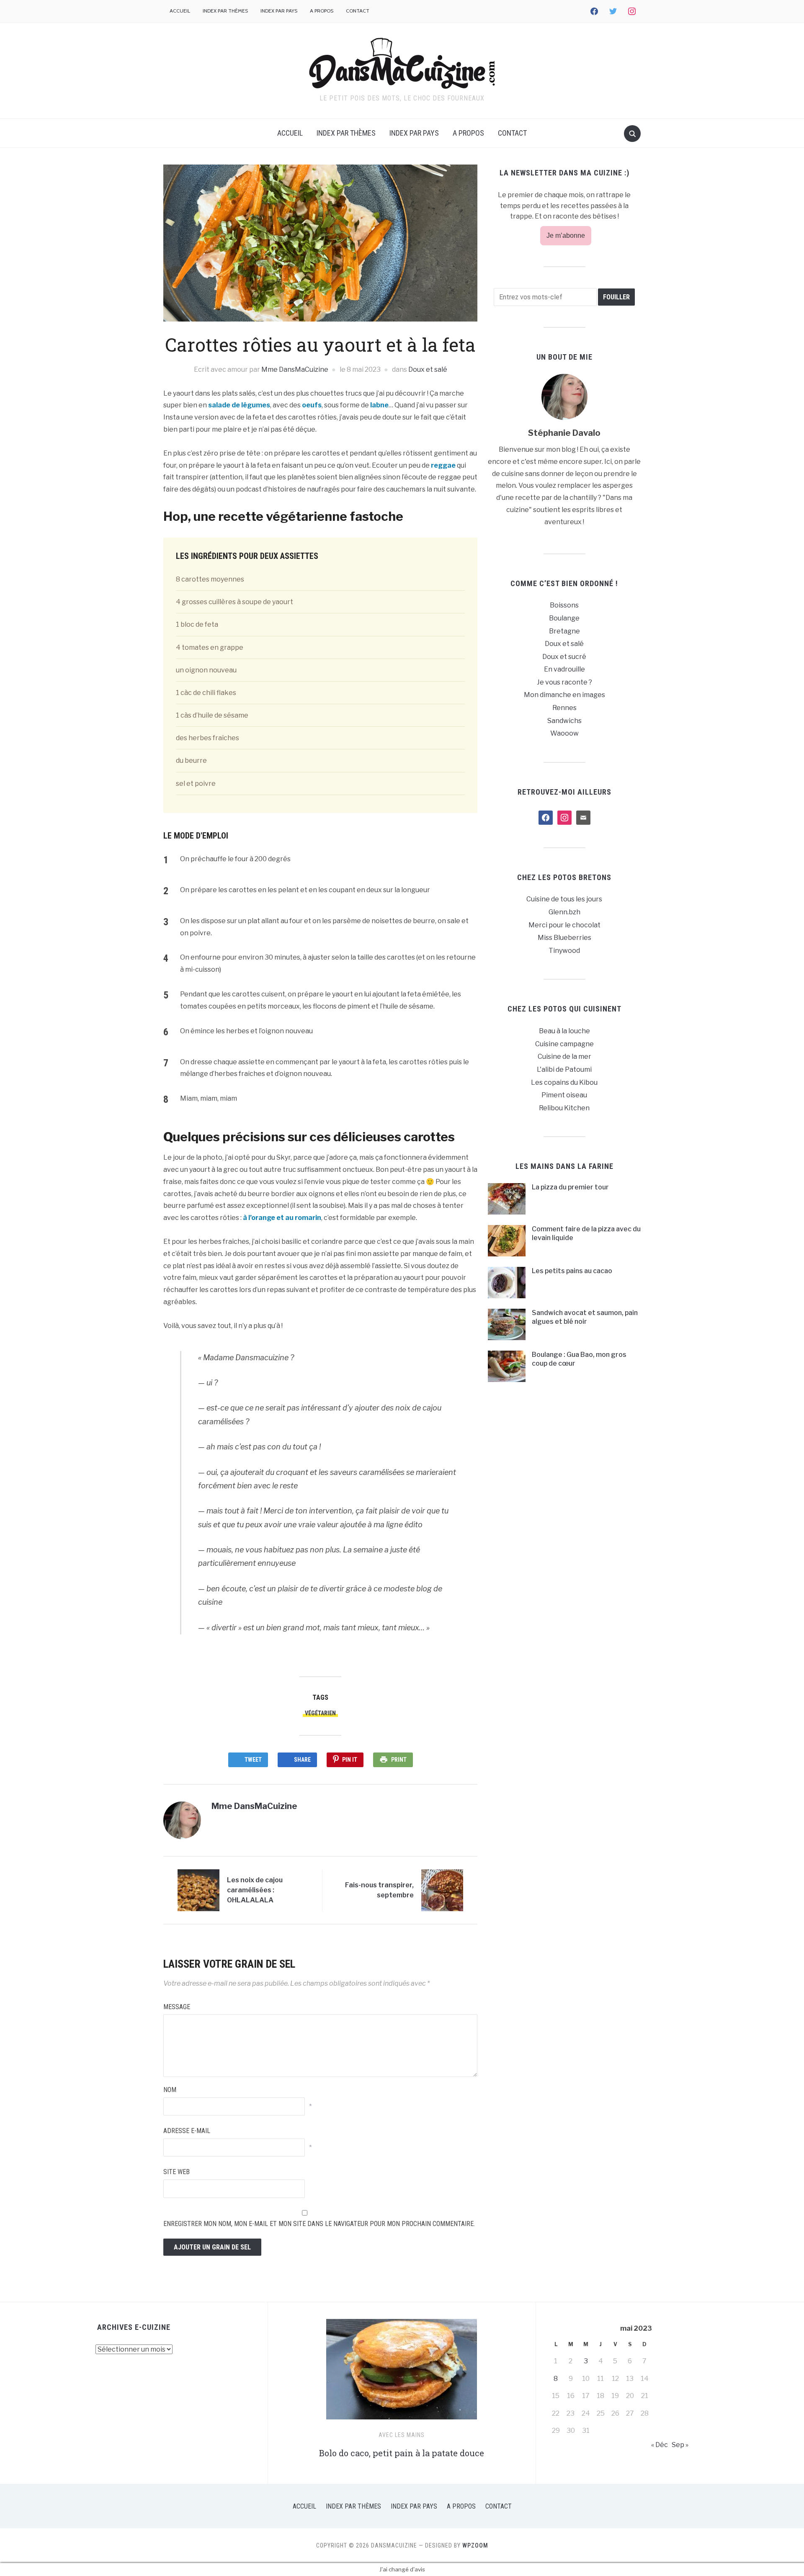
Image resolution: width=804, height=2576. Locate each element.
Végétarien (320, 1713)
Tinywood (564, 951)
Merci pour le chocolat (564, 925)
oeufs (312, 405)
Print (399, 1760)
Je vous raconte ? (564, 682)
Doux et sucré (564, 657)
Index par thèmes (225, 11)
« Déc (660, 2445)
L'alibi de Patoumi (564, 1069)
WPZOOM (475, 2545)
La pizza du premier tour (570, 1187)
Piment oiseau (564, 1095)
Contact (358, 11)
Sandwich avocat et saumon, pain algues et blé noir (585, 1317)
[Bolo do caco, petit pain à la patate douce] (402, 2373)
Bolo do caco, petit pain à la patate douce (402, 2453)
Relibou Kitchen (564, 1108)
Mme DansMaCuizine (295, 369)
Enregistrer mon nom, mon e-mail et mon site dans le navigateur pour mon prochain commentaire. (319, 2224)
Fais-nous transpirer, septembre (379, 1890)
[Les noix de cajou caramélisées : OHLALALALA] (198, 1890)
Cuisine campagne (564, 1044)
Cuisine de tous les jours (564, 899)
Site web (177, 2172)
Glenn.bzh (564, 912)
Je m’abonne (566, 235)
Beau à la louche (564, 1031)
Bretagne (564, 631)
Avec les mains (402, 2435)
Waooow (564, 733)
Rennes (564, 708)
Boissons (564, 605)
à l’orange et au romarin (282, 1218)
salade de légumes (239, 405)
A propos (322, 11)
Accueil (180, 11)
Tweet (253, 1760)
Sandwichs (564, 721)
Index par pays (279, 11)
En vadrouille (564, 669)
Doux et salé (428, 369)
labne (379, 405)
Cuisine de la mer (564, 1056)
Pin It (350, 1760)
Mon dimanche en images (564, 695)
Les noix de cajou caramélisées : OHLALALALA (255, 1890)
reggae (443, 465)
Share (302, 1760)
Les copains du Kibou (564, 1082)
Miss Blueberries (564, 938)
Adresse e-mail (187, 2131)
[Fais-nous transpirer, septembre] (442, 1890)
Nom (170, 2090)
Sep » (680, 2445)
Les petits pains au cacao (572, 1271)
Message (177, 2007)
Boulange (564, 618)
